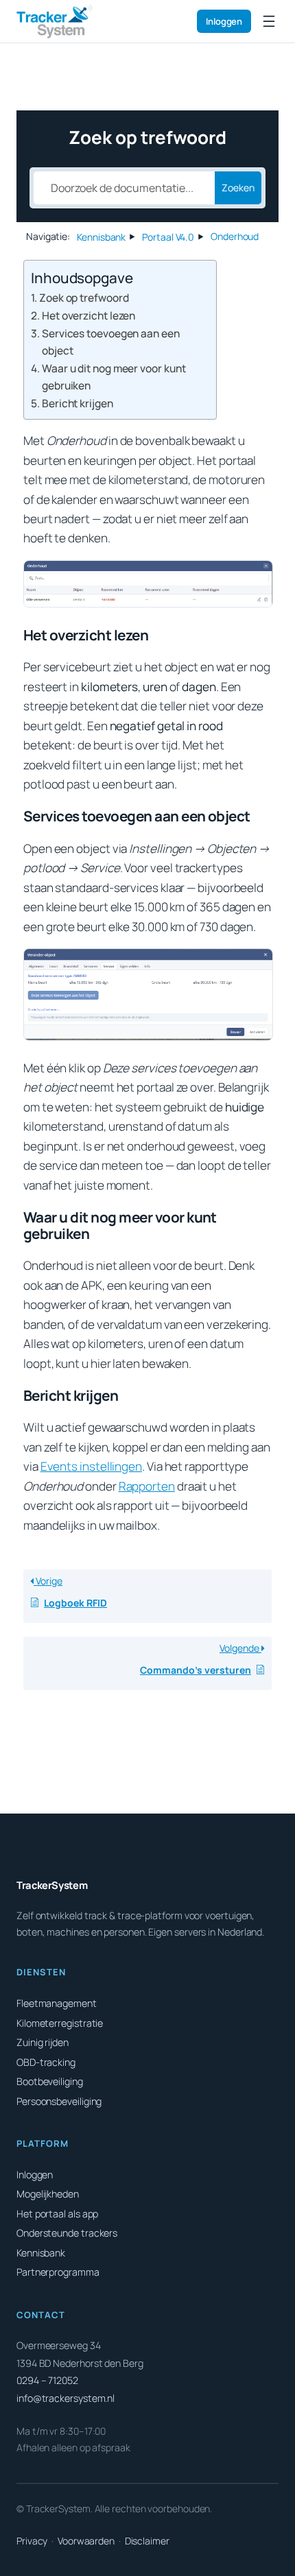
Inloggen (224, 21)
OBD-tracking (46, 2062)
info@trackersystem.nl (66, 2398)
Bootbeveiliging (50, 2081)
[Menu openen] (269, 21)
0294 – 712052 (47, 2380)
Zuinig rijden (43, 2042)
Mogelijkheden (48, 2194)
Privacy (32, 2541)
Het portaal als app (57, 2214)
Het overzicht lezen (88, 315)
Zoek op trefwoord (84, 298)
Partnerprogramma (58, 2272)
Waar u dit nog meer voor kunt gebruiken (114, 377)
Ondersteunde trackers (67, 2233)
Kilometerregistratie (60, 2023)
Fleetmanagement (57, 2003)
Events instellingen (91, 1466)
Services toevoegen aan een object (111, 342)
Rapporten (147, 1486)
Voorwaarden (86, 2541)
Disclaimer (147, 2541)
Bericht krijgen (78, 403)
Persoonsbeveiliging (59, 2101)
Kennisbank (41, 2253)
